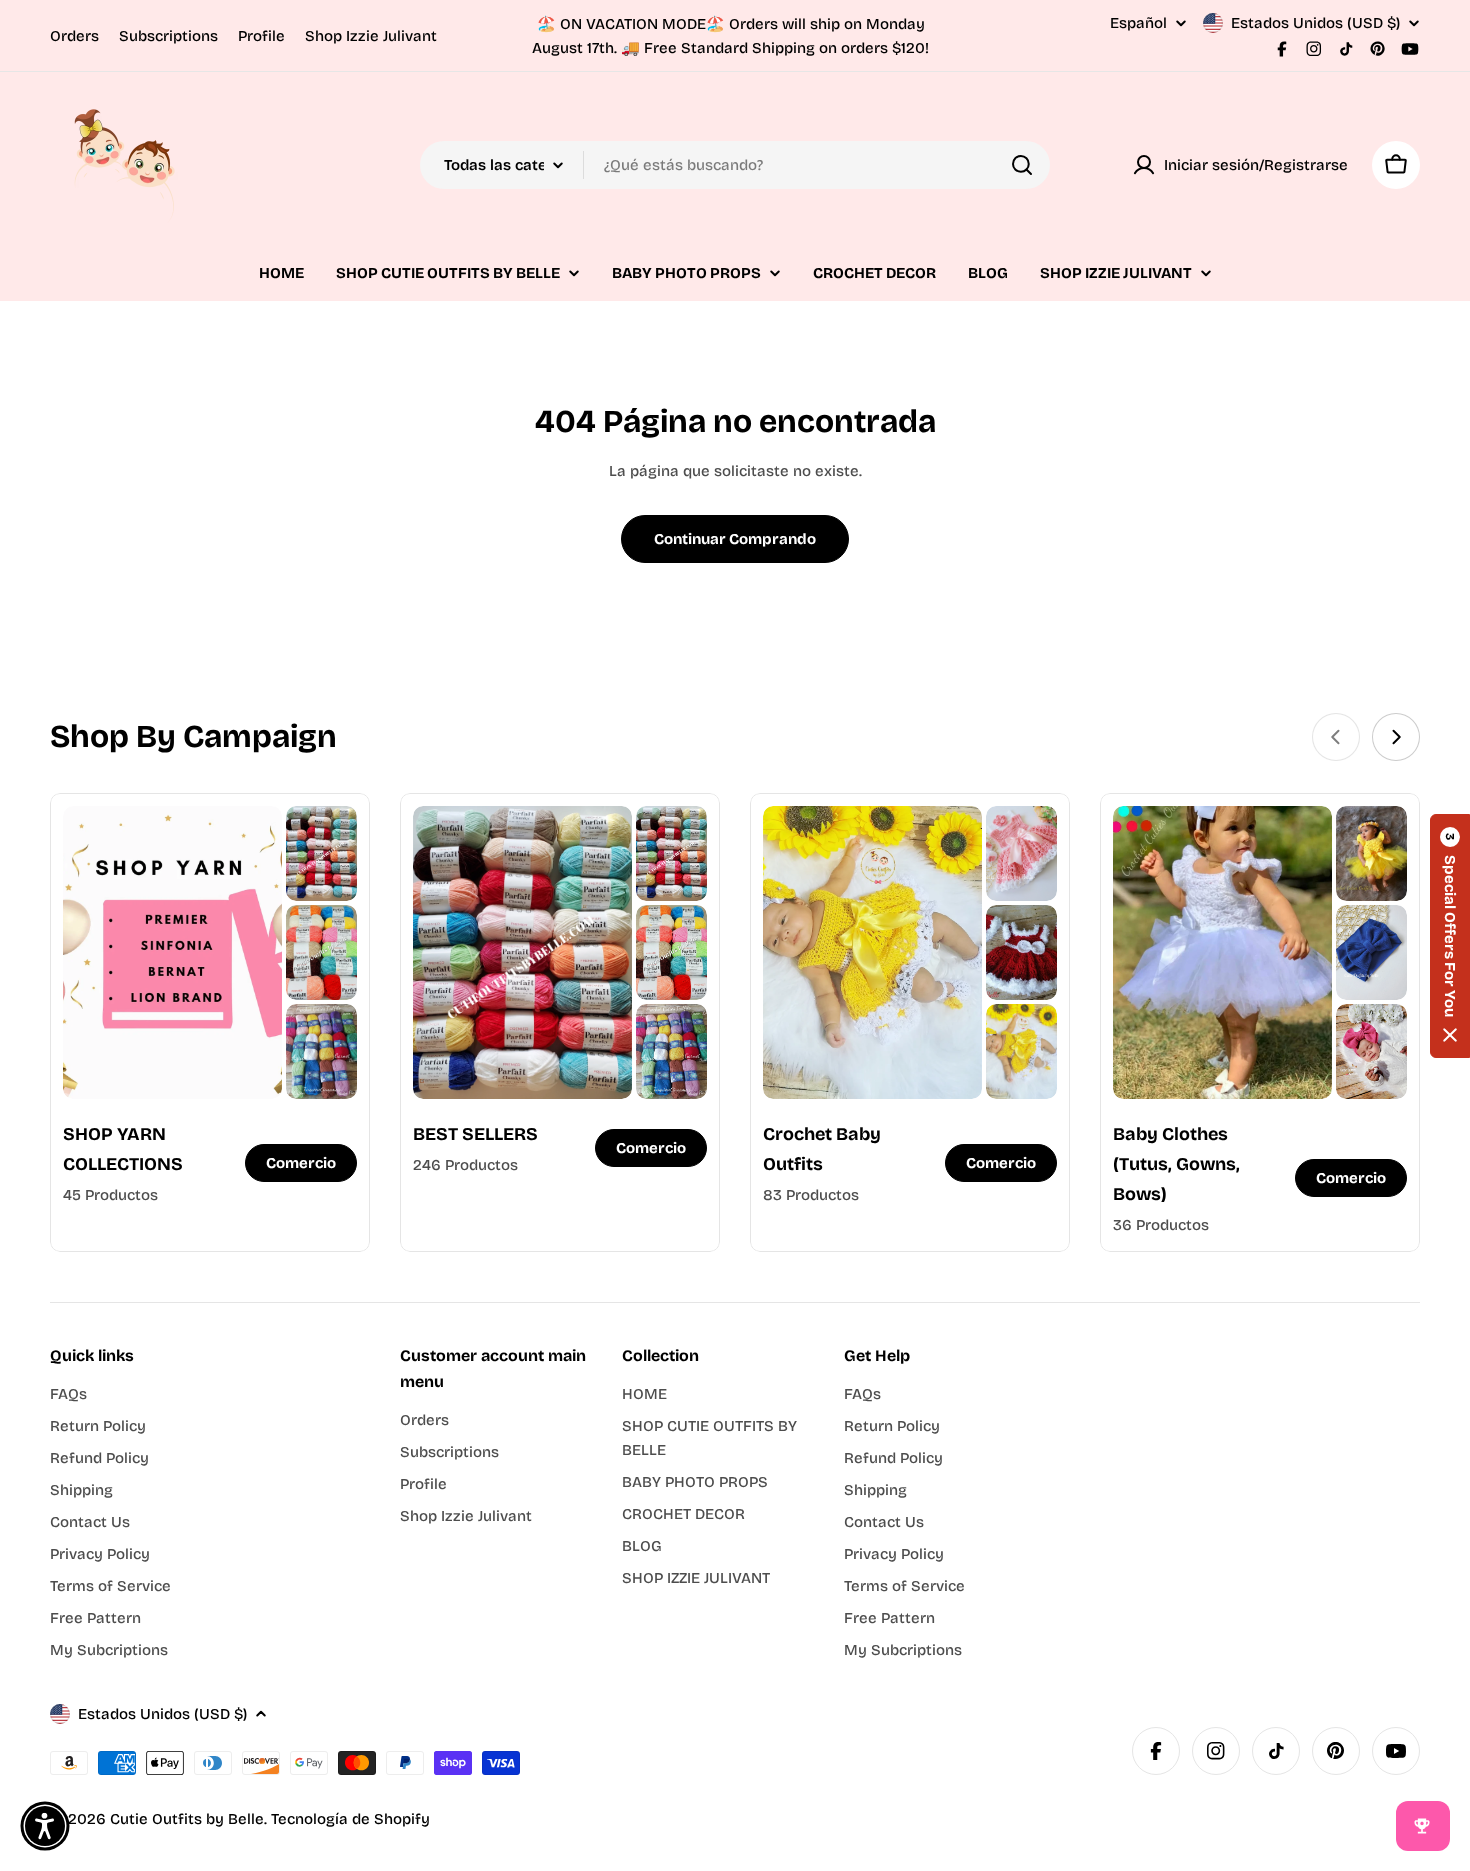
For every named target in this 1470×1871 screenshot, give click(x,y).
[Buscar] (1022, 165)
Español (1138, 23)
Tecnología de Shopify (350, 1819)
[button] (1450, 936)
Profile (261, 36)
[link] (321, 853)
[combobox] (735, 165)
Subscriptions (168, 36)
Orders (74, 36)
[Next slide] (1396, 737)
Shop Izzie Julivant (371, 36)
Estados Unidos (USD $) (1315, 23)
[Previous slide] (1336, 737)
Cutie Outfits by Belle (187, 1819)
